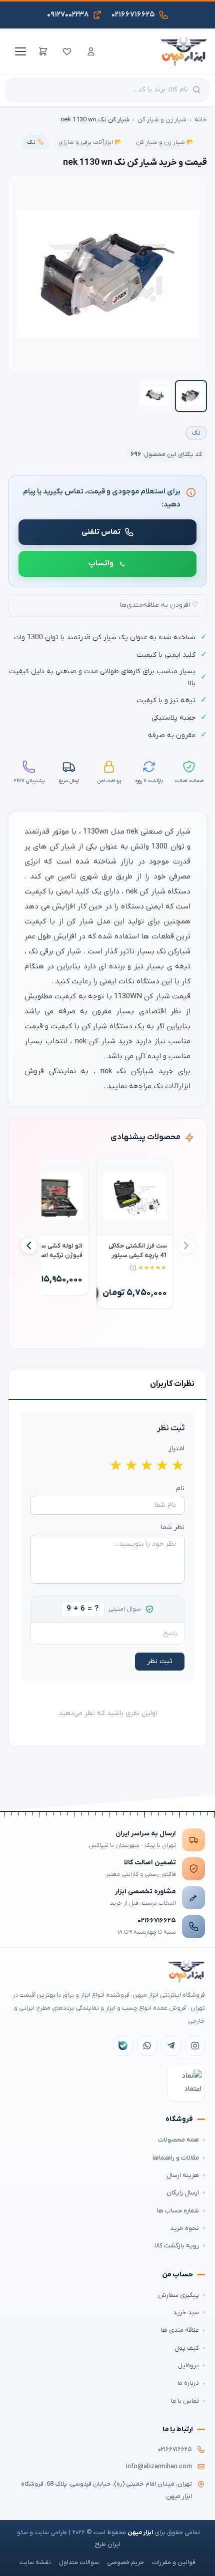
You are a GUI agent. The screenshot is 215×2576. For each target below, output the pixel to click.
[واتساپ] (147, 2046)
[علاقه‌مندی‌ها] (67, 51)
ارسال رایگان (183, 2193)
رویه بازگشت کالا (177, 2246)
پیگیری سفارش (178, 2295)
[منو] (19, 51)
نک (196, 433)
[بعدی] (29, 1246)
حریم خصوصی (125, 2563)
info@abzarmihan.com (159, 2467)
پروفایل (188, 2365)
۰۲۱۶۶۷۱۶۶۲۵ (157, 1921)
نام (180, 1489)
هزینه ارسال (183, 2175)
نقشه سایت (35, 2563)
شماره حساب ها (178, 2211)
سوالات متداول (79, 2563)
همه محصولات (178, 2140)
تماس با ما (185, 2401)
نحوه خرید (184, 2228)
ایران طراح (107, 2545)
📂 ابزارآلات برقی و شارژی (90, 142)
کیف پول (187, 2348)
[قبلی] (186, 1246)
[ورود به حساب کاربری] (91, 51)
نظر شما (173, 1527)
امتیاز (176, 1449)
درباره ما (188, 2383)
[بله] (123, 2046)
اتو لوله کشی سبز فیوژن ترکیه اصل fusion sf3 (59, 1251)
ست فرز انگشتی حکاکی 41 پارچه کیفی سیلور (138, 1251)
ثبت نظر (160, 1661)
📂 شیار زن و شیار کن (165, 142)
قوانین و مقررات (174, 2563)
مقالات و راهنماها (176, 2158)
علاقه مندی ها (180, 2330)
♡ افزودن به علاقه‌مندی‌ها (159, 605)
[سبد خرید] (43, 51)
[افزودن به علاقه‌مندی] (108, 1171)
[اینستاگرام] (195, 2046)
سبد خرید (186, 2313)
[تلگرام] (171, 2046)
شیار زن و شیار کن (162, 120)
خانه (201, 120)
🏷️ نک (36, 142)
